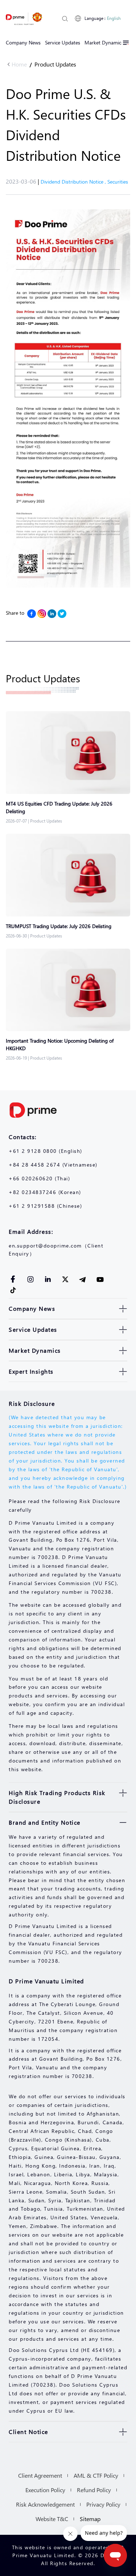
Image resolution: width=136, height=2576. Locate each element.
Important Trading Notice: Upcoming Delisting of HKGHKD (60, 1044)
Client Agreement (40, 2475)
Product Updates (55, 64)
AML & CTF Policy (96, 2475)
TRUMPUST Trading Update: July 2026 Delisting (59, 926)
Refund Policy (94, 2490)
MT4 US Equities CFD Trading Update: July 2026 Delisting (59, 807)
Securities (118, 182)
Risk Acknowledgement (45, 2504)
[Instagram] (42, 614)
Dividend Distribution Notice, (74, 182)
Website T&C (52, 2519)
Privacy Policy (103, 2504)
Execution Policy (45, 2490)
